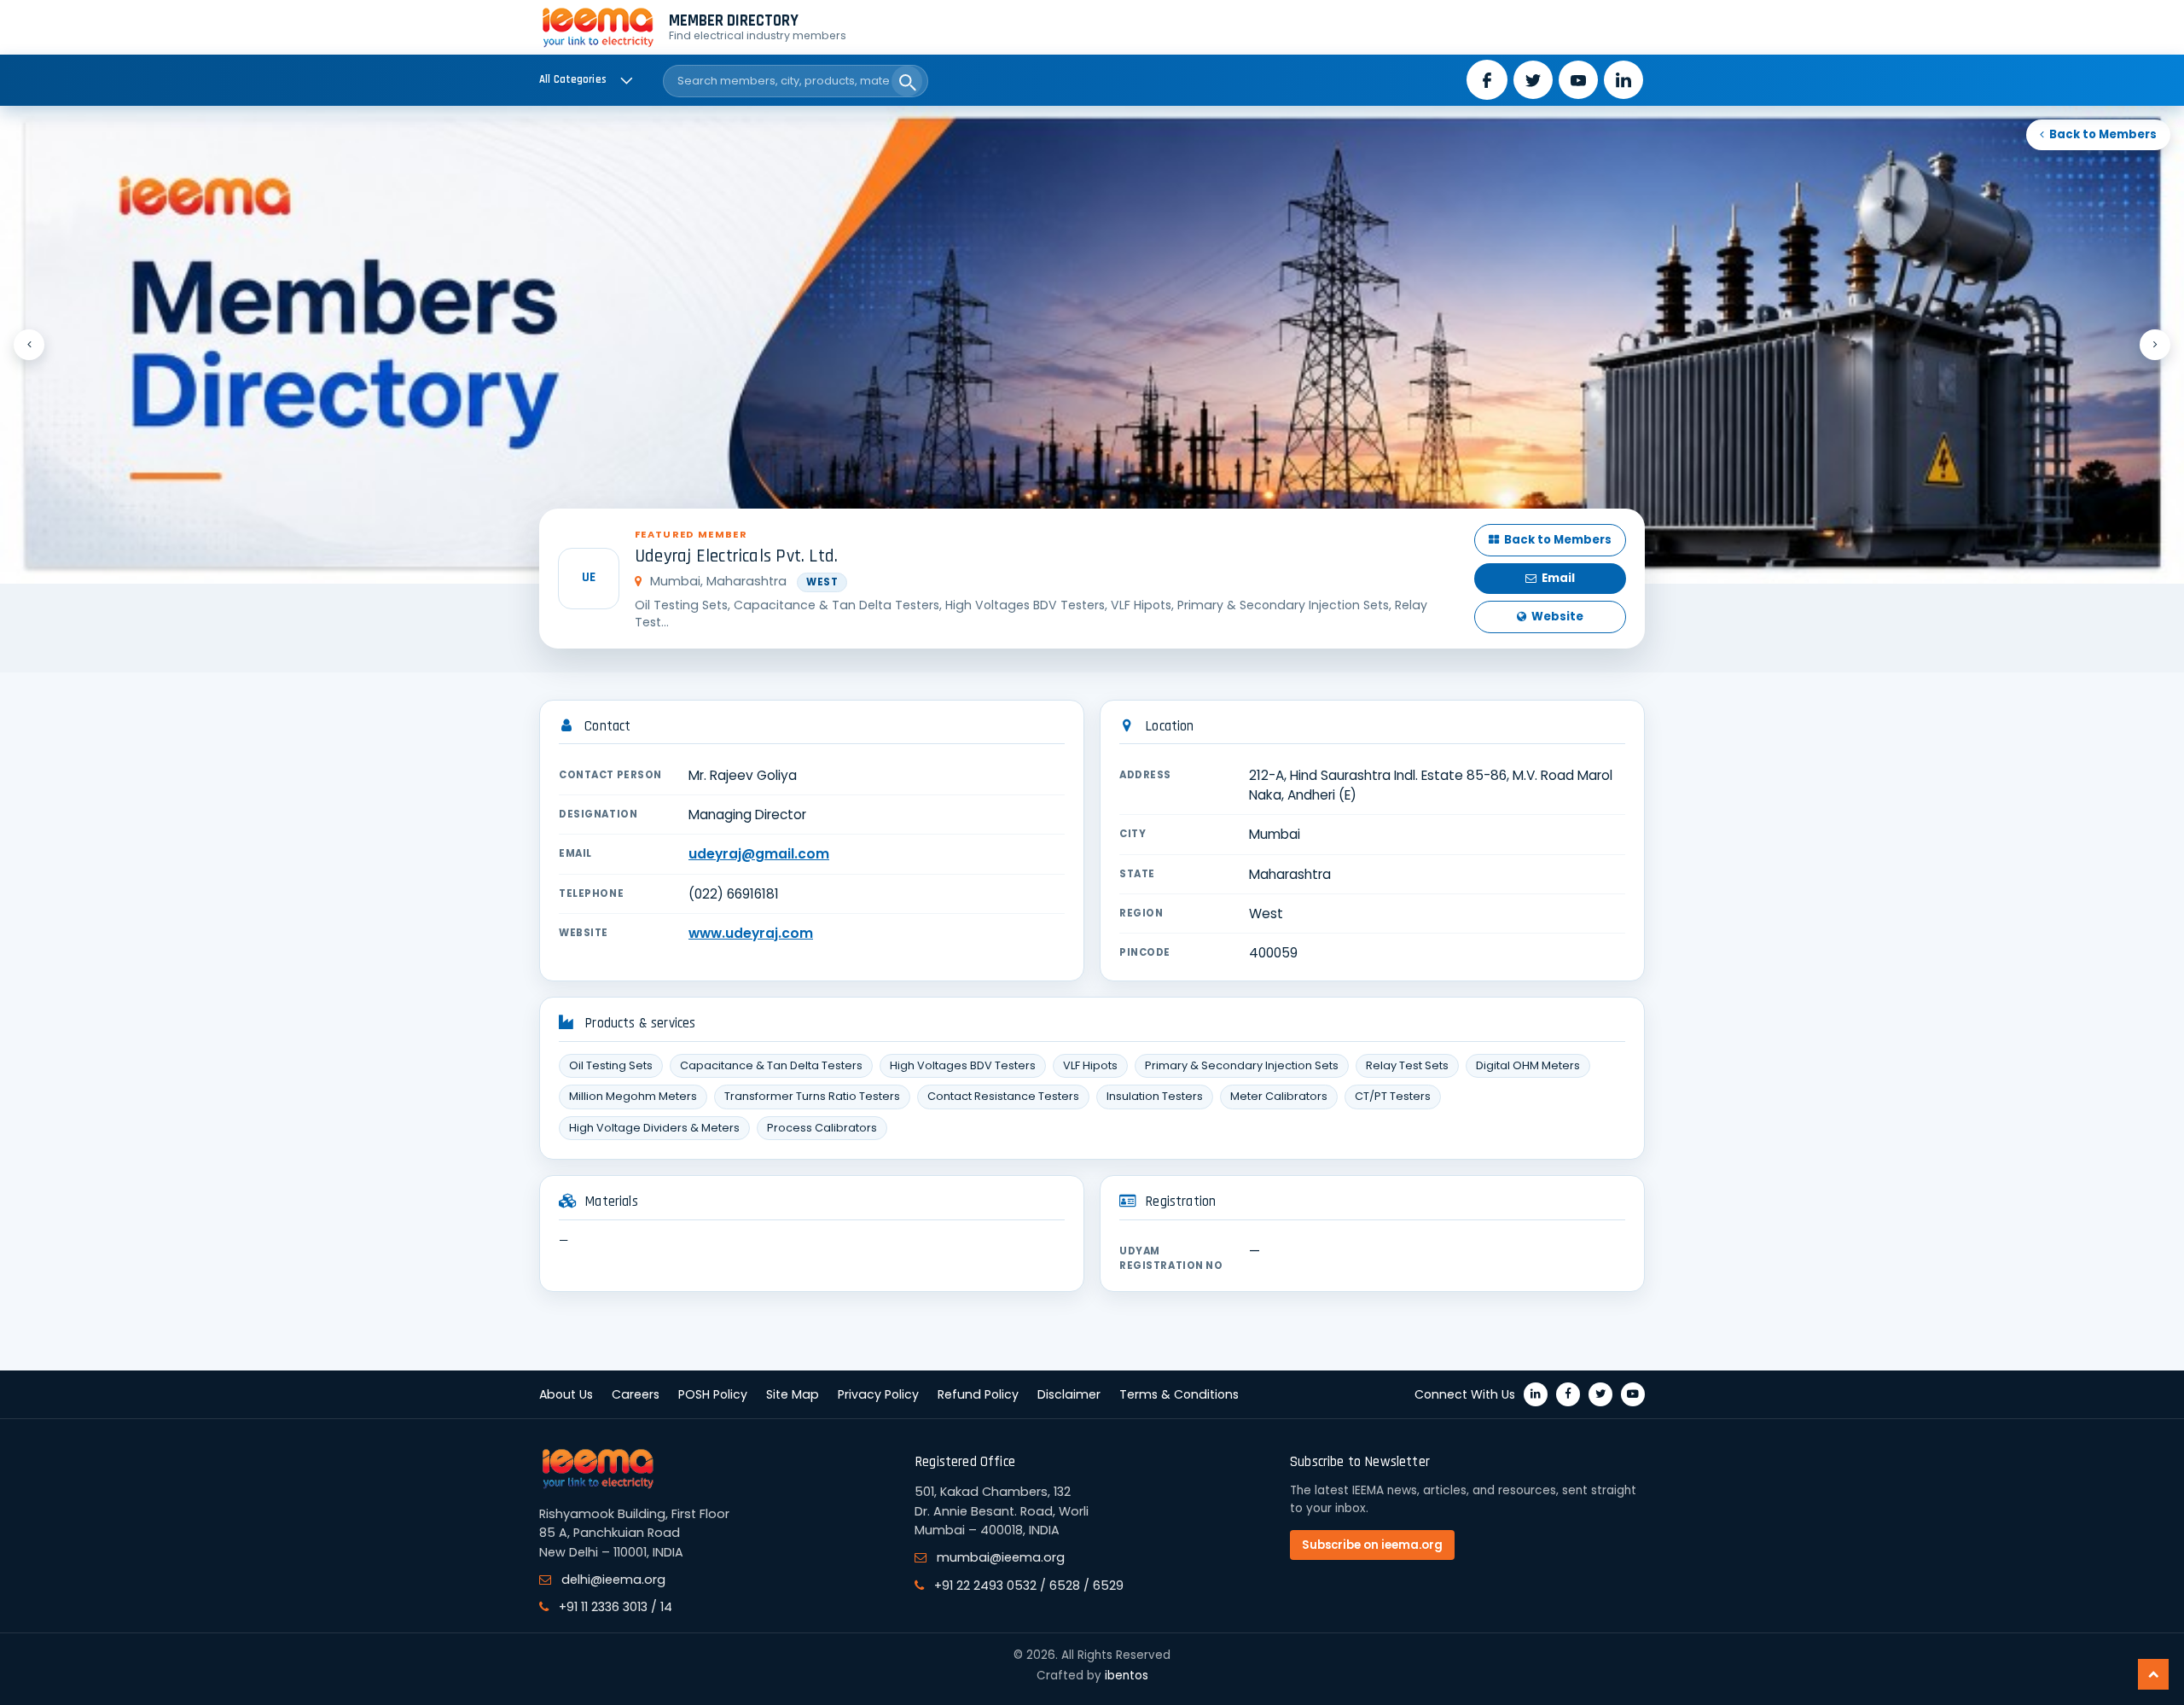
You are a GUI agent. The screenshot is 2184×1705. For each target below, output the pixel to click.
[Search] (907, 81)
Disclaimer (1069, 1394)
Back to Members (2103, 134)
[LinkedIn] (1536, 1394)
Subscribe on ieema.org (1372, 1545)
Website (1557, 617)
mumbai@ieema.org (1001, 1557)
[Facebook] (1568, 1394)
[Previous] (29, 345)
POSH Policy (713, 1394)
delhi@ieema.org (613, 1580)
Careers (636, 1394)
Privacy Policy (878, 1394)
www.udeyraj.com (751, 933)
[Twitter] (1600, 1394)
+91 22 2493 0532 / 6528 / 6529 (1029, 1586)
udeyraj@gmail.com (759, 854)
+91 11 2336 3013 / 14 (616, 1607)
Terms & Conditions (1179, 1394)
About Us (566, 1394)
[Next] (2155, 345)
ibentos (1127, 1676)
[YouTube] (1633, 1394)
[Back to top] (2153, 1674)
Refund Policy (978, 1394)
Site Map (793, 1394)
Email (1558, 578)
